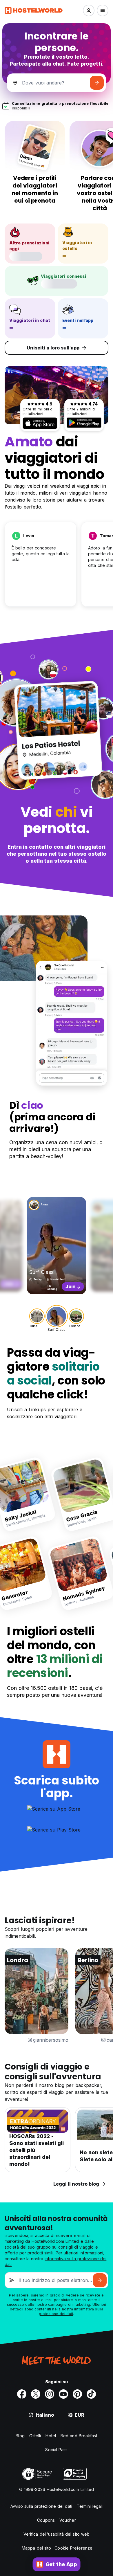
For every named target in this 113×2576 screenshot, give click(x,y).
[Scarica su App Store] (40, 423)
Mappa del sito (36, 2548)
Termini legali (90, 2506)
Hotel (51, 2436)
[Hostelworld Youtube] (63, 2394)
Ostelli (35, 2436)
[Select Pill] (89, 10)
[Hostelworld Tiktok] (91, 2394)
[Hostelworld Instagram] (50, 2394)
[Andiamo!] (97, 83)
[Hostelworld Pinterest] (77, 2394)
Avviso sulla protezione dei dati (41, 2506)
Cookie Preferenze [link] (73, 2548)
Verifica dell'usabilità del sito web (57, 2534)
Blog (20, 2436)
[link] (76, 1494)
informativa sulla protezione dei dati (71, 2311)
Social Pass (56, 2450)
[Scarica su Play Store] (84, 423)
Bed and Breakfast (79, 2436)
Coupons (46, 2520)
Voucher (68, 2520)
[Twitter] (36, 2394)
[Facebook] (22, 2394)
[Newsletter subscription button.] (100, 2280)
